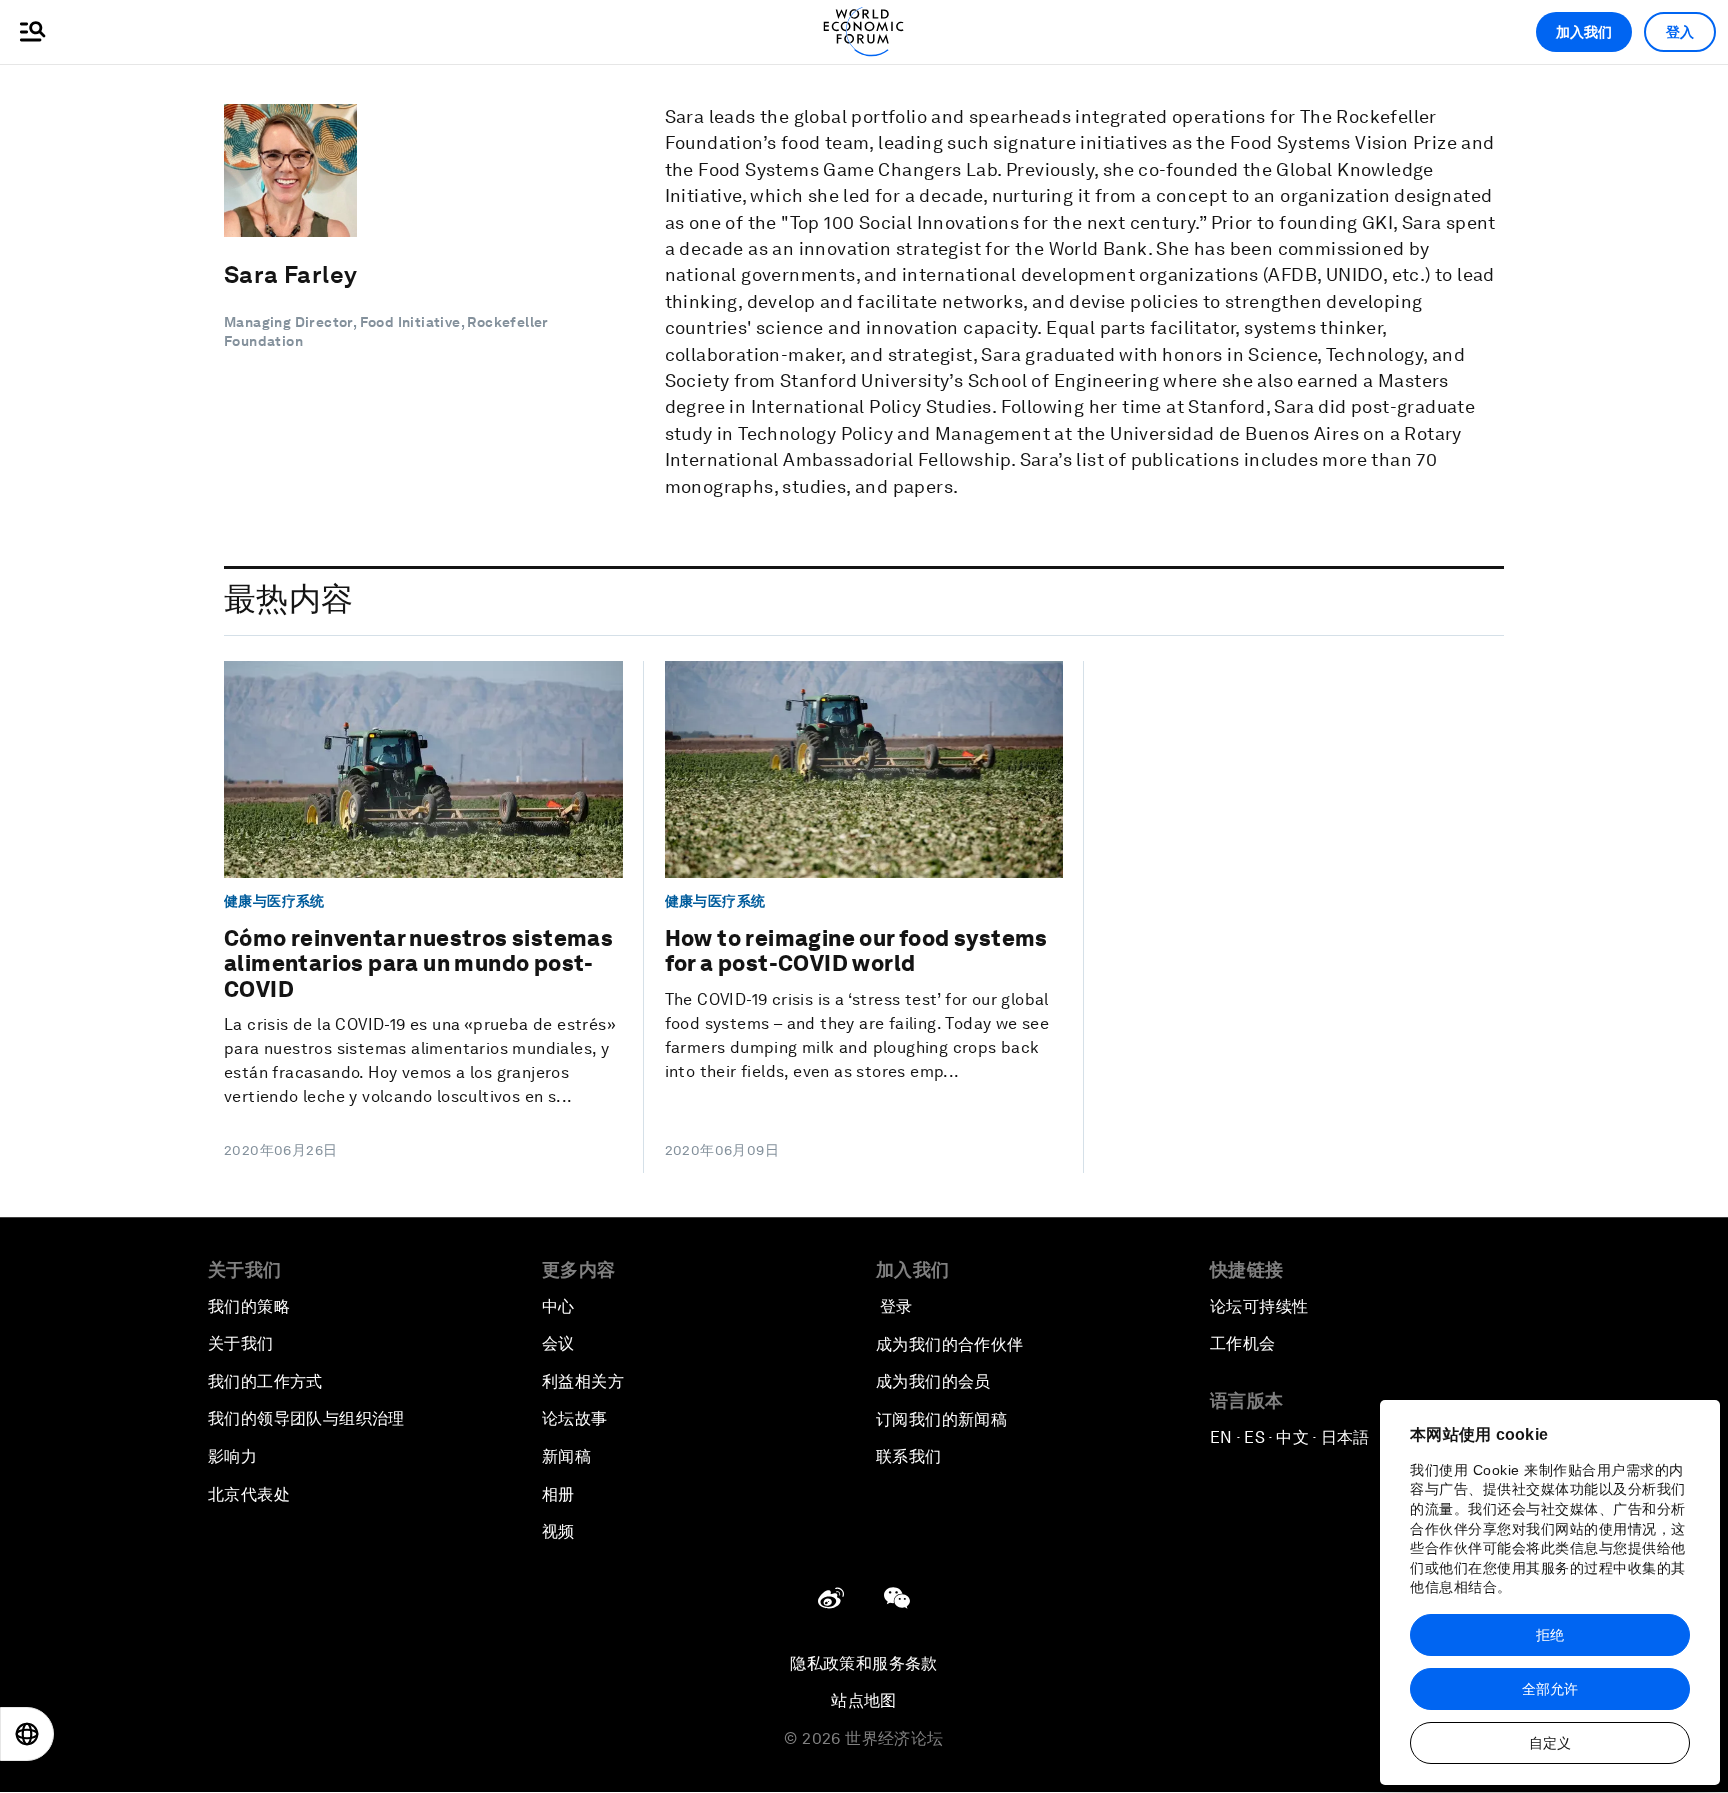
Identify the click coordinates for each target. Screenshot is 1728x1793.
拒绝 (1550, 1635)
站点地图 (864, 1700)
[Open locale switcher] (27, 1734)
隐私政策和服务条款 (864, 1663)
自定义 (1550, 1743)
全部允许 (1550, 1689)
